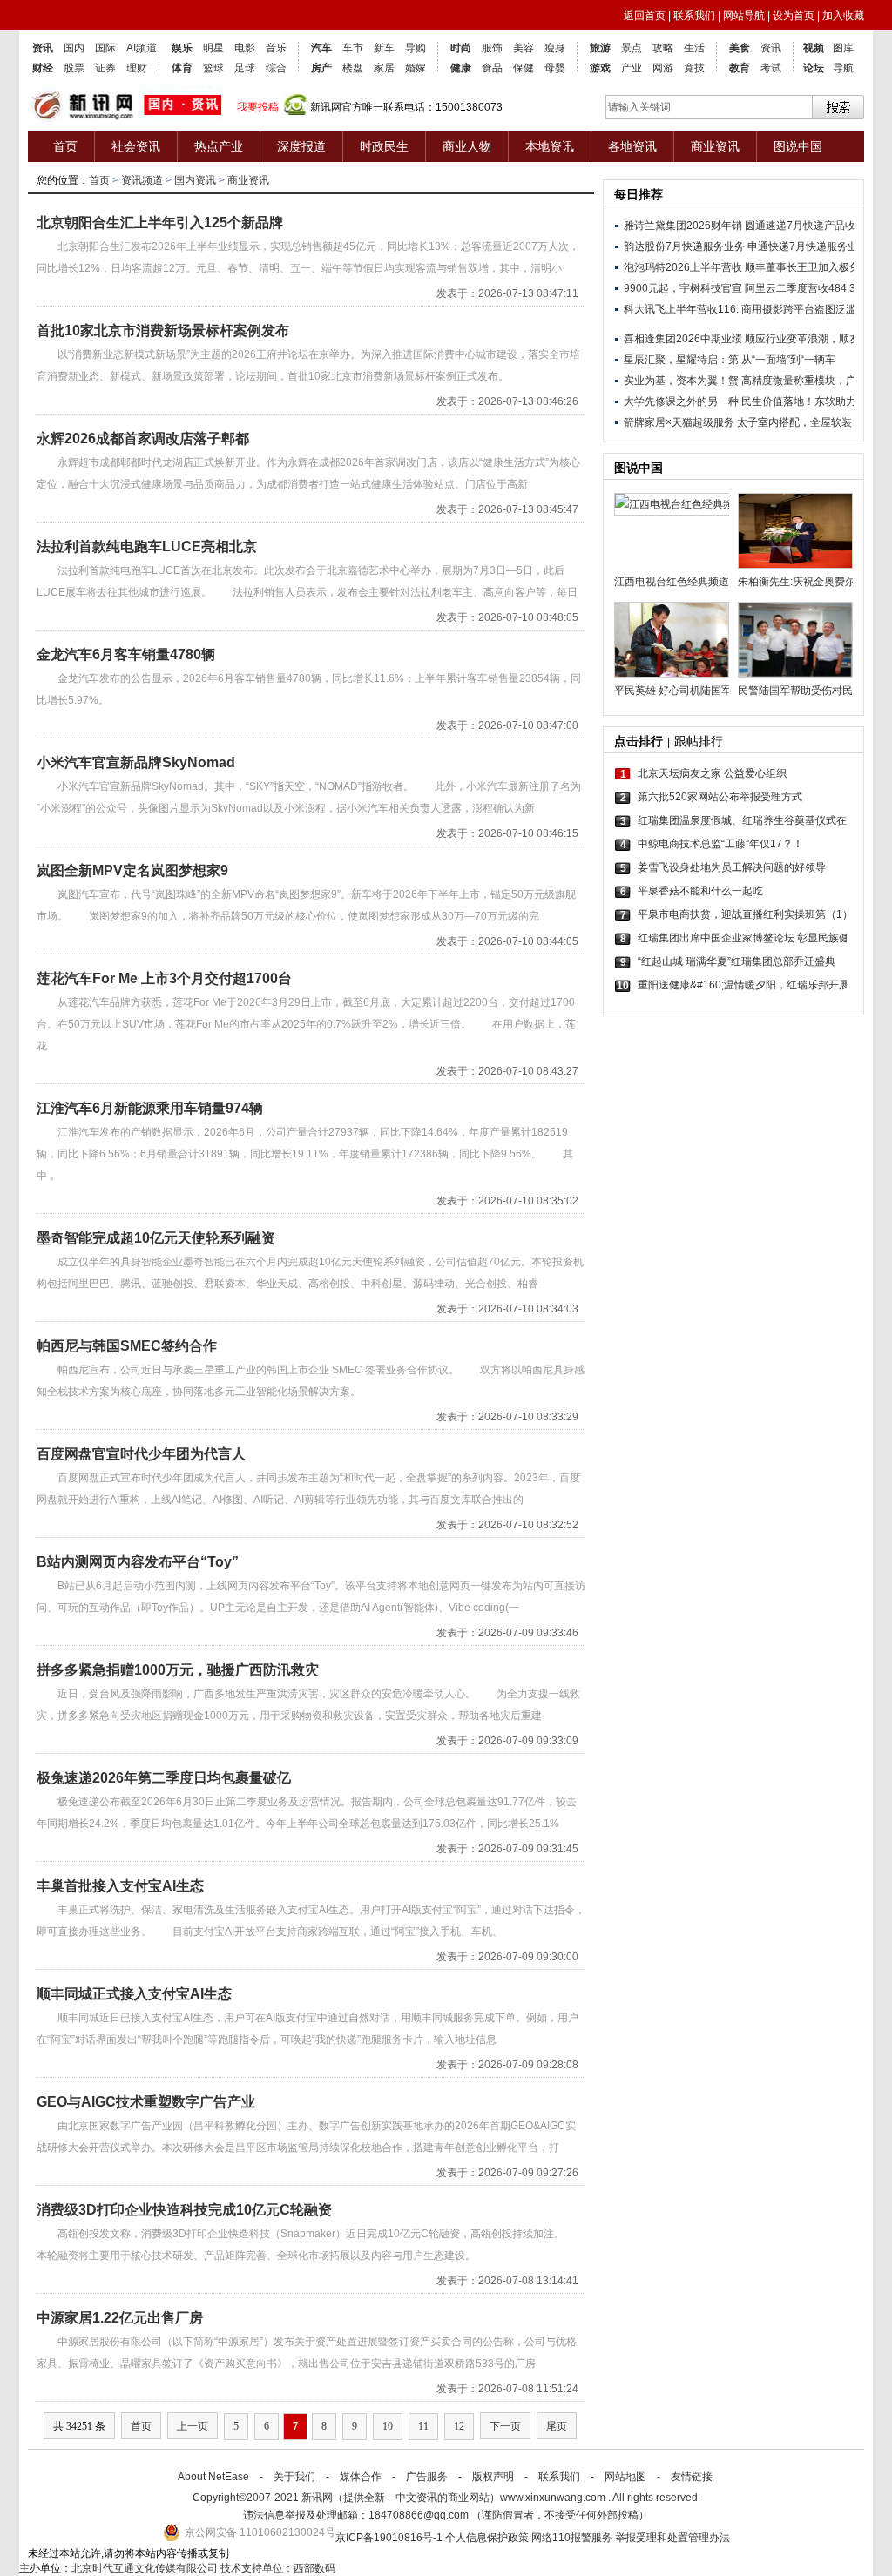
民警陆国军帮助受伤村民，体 (795, 691)
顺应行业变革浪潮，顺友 (802, 339)
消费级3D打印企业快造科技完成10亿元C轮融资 (184, 2210)
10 (388, 2426)
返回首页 (645, 16)
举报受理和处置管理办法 (672, 2538)
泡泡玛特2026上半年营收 (683, 267)
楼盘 (353, 68)
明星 (213, 48)
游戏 (600, 68)
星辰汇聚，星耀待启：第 (681, 360)
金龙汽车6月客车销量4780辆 (126, 654)
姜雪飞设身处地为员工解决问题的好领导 (732, 867)
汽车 (321, 48)
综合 (276, 68)
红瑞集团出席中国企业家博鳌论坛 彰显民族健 (742, 938)
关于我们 (294, 2477)
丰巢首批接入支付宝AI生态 (120, 1886)
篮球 (213, 68)
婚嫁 (416, 68)
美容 (524, 48)
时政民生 (384, 146)
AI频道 (142, 48)
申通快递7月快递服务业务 (808, 246)
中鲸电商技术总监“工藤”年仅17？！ (720, 844)
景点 (632, 48)
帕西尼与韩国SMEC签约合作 (127, 1346)
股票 (74, 68)
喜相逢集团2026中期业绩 (683, 339)
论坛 (814, 68)
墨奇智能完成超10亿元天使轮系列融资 (156, 1238)
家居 (384, 68)
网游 (663, 68)
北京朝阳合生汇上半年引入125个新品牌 (160, 223)
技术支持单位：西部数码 (278, 2568)
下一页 (505, 2426)
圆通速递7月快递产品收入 (805, 226)
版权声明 (493, 2477)
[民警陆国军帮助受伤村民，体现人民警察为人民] (795, 640)
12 (459, 2426)
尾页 (557, 2426)
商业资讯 (715, 146)
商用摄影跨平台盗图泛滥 (799, 309)
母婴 (555, 68)
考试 (771, 68)
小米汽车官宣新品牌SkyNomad (136, 762)
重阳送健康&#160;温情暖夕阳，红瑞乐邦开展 (742, 985)
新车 (384, 48)
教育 (740, 68)
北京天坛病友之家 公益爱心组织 (712, 773)
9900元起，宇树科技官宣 (683, 288)
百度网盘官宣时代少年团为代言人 (141, 1454)
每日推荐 (639, 194)
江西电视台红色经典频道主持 (672, 582)
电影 (245, 48)
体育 (182, 68)
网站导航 (744, 16)
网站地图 (625, 2477)
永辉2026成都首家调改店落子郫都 (143, 438)
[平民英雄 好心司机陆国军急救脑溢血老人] (672, 640)
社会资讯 (136, 146)
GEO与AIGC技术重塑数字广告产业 (146, 2102)
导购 (416, 48)
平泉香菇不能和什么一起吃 (700, 891)
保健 (524, 68)
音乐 (276, 48)
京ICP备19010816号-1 (390, 2538)
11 (423, 2426)
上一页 (193, 2426)
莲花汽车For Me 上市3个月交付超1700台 (164, 978)
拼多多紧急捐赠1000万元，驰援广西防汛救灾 (178, 1670)
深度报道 (301, 146)
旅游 (600, 48)
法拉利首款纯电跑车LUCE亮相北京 (147, 546)
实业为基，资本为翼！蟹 (681, 381)
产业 (632, 68)
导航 (843, 68)
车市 (353, 48)
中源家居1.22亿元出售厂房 (120, 2318)
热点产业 (219, 146)
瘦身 (555, 48)
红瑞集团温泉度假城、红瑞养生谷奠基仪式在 (742, 820)
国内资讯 (195, 180)
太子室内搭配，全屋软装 (794, 422)
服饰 (492, 48)
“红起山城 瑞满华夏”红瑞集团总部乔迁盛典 (737, 961)
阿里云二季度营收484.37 (803, 288)
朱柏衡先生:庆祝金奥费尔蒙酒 (795, 582)
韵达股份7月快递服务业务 (684, 246)
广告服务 (427, 2477)
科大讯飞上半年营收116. (681, 309)
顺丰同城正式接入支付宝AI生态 (134, 1994)
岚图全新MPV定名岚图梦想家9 (132, 870)
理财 (137, 68)
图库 (843, 48)
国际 (105, 48)
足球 (245, 68)
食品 (492, 68)
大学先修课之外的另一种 (681, 401)
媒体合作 (361, 2477)
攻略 (663, 48)
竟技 (694, 68)
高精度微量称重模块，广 (799, 381)
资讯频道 (142, 180)
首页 (65, 146)
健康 (461, 68)
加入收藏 (843, 16)
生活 (694, 48)
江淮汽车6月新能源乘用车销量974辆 (150, 1108)
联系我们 (694, 16)
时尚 (461, 48)
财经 (43, 68)
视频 (814, 48)
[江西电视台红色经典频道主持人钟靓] (672, 531)
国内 (74, 48)
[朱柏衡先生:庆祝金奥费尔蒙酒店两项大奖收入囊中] (795, 531)
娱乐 (182, 48)
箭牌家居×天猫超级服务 (679, 422)
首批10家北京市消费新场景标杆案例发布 (163, 330)
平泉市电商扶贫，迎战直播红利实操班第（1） (742, 914)
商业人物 (467, 146)
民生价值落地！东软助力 (799, 401)
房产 (321, 68)
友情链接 (692, 2477)
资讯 (43, 48)
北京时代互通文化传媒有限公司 (145, 2568)
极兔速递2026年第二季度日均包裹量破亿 (164, 1778)
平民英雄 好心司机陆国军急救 (672, 691)
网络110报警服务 (572, 2538)
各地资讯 (632, 146)
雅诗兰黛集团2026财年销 (683, 226)
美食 (740, 48)
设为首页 (794, 16)
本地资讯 (550, 146)
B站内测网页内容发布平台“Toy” (138, 1562)
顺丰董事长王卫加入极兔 (802, 267)
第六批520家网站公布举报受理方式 (720, 797)
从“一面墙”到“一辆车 (788, 360)
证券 (105, 68)
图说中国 (798, 146)
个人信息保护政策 (487, 2538)
